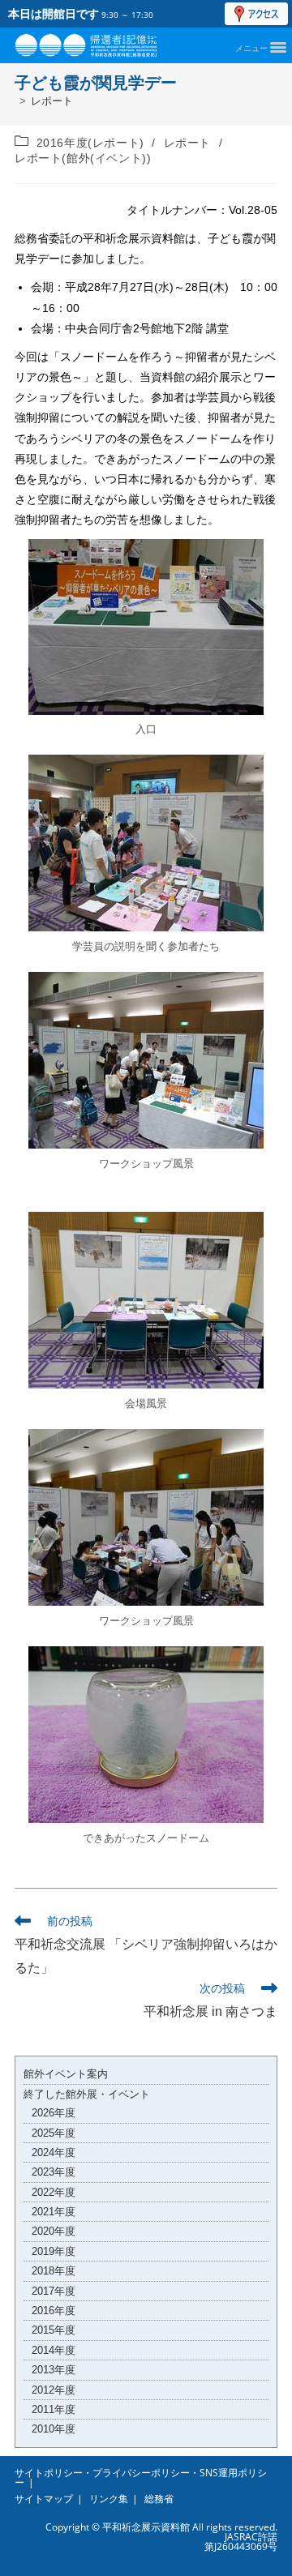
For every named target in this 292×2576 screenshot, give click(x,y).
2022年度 (54, 2192)
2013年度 (54, 2370)
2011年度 (54, 2409)
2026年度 (54, 2113)
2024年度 (54, 2152)
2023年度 (54, 2172)
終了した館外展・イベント (87, 2094)
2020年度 (54, 2231)
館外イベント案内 (66, 2074)
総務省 (159, 2499)
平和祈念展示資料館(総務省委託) (104, 42)
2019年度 (54, 2251)
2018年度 (54, 2271)
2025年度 (54, 2133)
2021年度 (54, 2212)
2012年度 (54, 2390)
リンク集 (109, 2499)
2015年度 (54, 2330)
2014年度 (54, 2350)
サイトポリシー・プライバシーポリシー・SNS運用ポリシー (141, 2478)
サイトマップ (44, 2499)
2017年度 (54, 2291)
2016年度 (54, 2311)
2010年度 (54, 2429)
